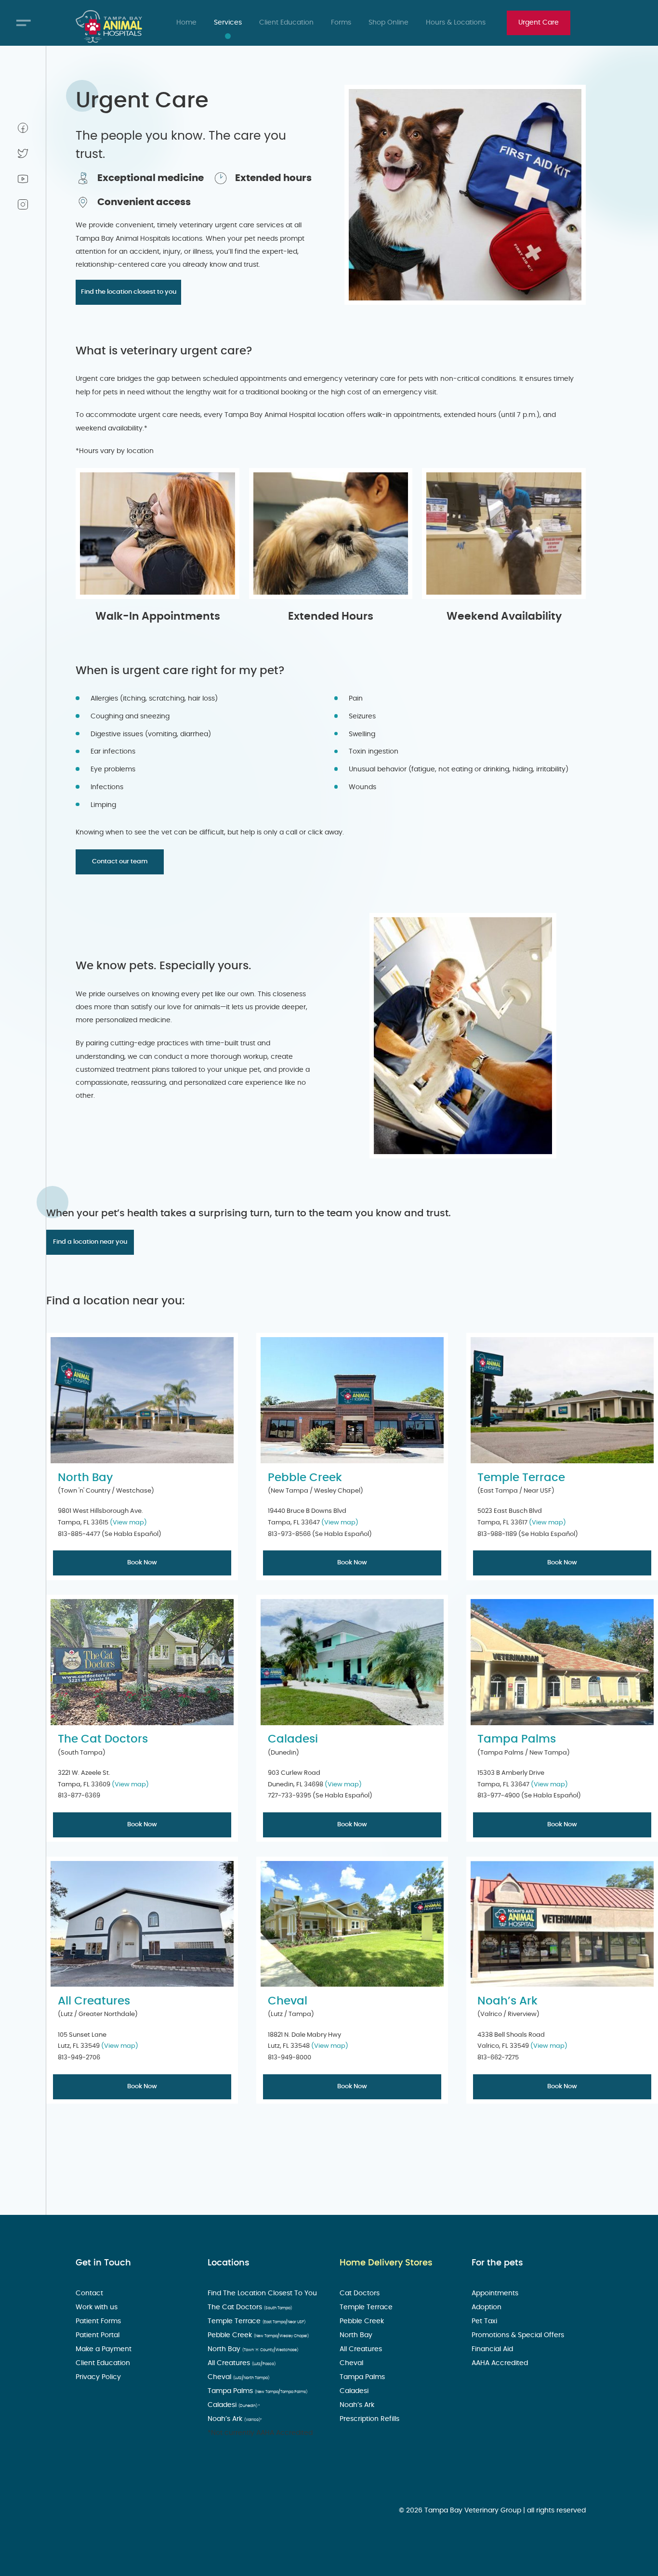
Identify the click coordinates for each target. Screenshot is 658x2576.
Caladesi (293, 1739)
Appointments (496, 2293)
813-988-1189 (497, 1534)
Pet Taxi (485, 2321)
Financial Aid (493, 2349)
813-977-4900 (499, 1795)
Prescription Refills (370, 2419)
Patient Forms (99, 2321)
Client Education (286, 23)
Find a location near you (90, 1242)
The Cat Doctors (103, 1739)
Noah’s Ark (507, 2001)
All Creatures (94, 2001)
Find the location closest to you (129, 292)
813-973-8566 (289, 1534)
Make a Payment (105, 2349)
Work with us (98, 2307)
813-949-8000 (290, 2057)
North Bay (85, 1478)
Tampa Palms (517, 1739)
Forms (341, 23)
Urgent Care (539, 23)
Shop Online (388, 23)
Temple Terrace (521, 1478)
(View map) (128, 1522)
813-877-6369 (79, 1795)
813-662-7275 (498, 2057)
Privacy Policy (99, 2377)
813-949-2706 (79, 2057)
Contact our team (120, 861)
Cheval (288, 2001)
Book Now (142, 1562)
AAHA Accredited (501, 2363)
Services (228, 23)
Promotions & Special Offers (519, 2335)
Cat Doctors (361, 2293)
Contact (90, 2293)
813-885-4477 (79, 1534)
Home (186, 23)
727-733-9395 (290, 1795)
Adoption (487, 2307)
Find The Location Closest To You (263, 2293)
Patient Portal (99, 2335)
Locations (229, 2263)
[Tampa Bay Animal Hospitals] (109, 26)
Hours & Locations (456, 23)
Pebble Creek (305, 1478)
